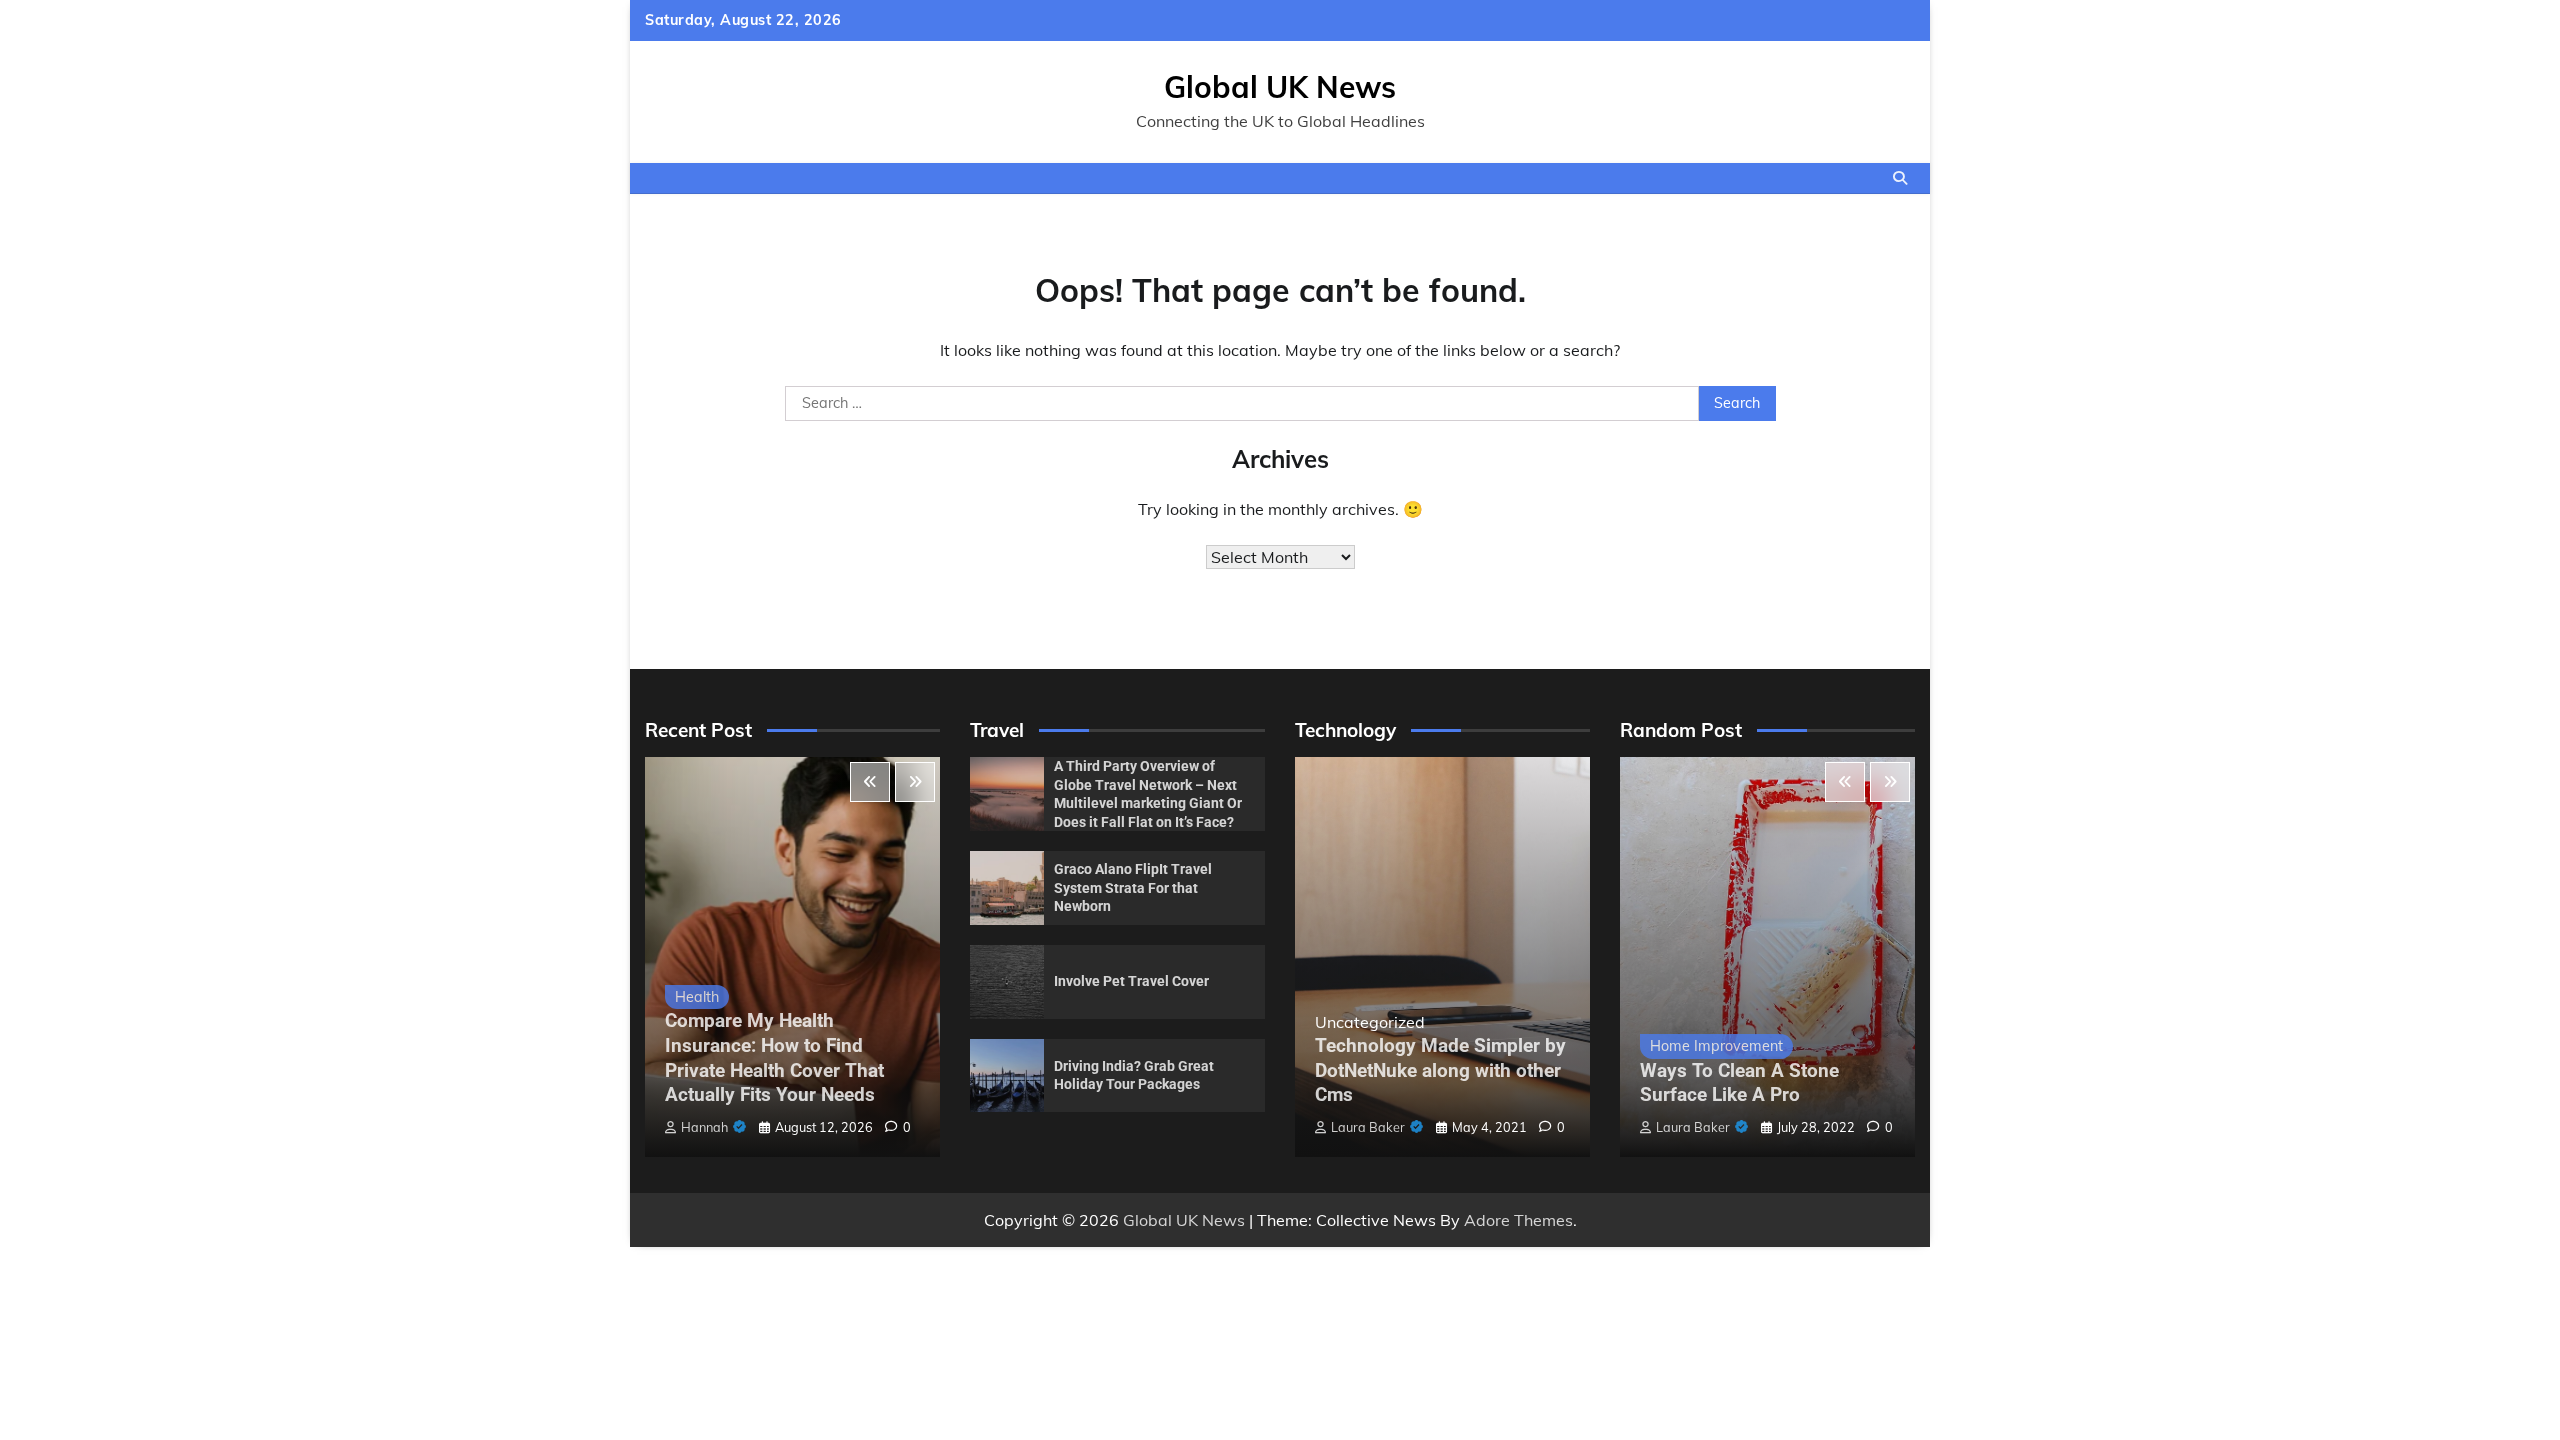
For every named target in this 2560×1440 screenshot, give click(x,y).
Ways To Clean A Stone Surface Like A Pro (1739, 1083)
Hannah (704, 1127)
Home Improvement (1716, 1046)
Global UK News (1280, 87)
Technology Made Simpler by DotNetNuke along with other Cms (1440, 1070)
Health (697, 997)
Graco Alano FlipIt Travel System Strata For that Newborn (1133, 887)
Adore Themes (1518, 1220)
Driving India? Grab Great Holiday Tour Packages (1134, 1075)
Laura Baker (1368, 1127)
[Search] (1900, 178)
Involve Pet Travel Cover (1131, 981)
